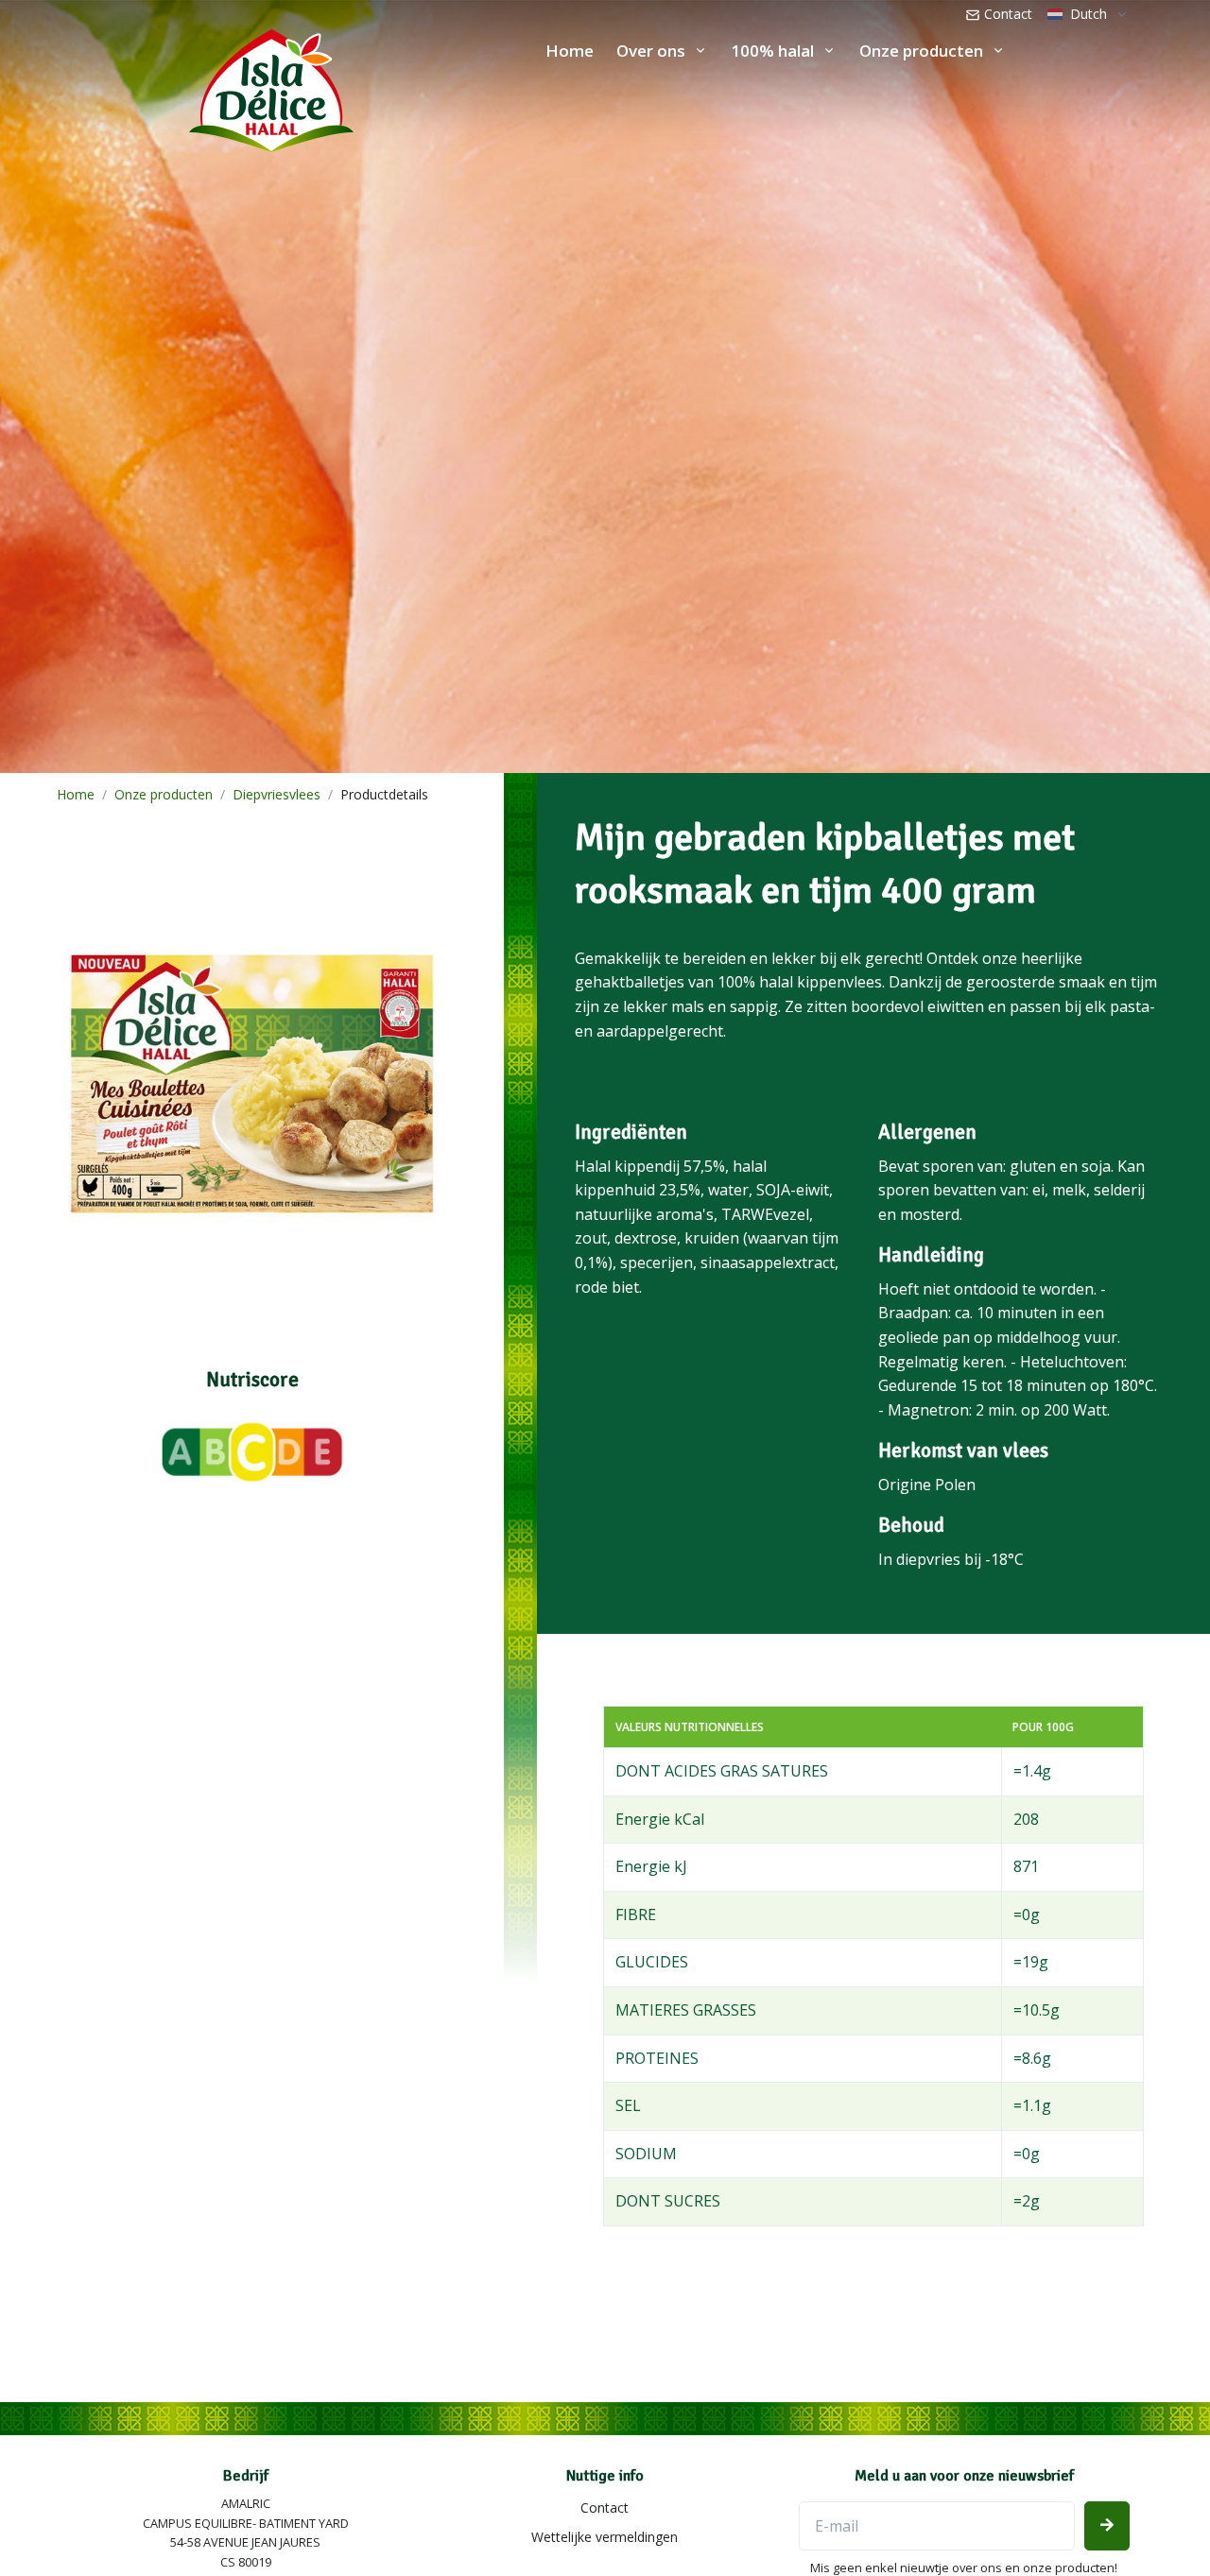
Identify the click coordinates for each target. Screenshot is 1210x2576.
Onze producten (921, 51)
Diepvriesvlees (277, 794)
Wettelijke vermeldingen (605, 2537)
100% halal (772, 51)
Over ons (651, 51)
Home (570, 51)
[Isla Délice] (177, 86)
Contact (1006, 14)
